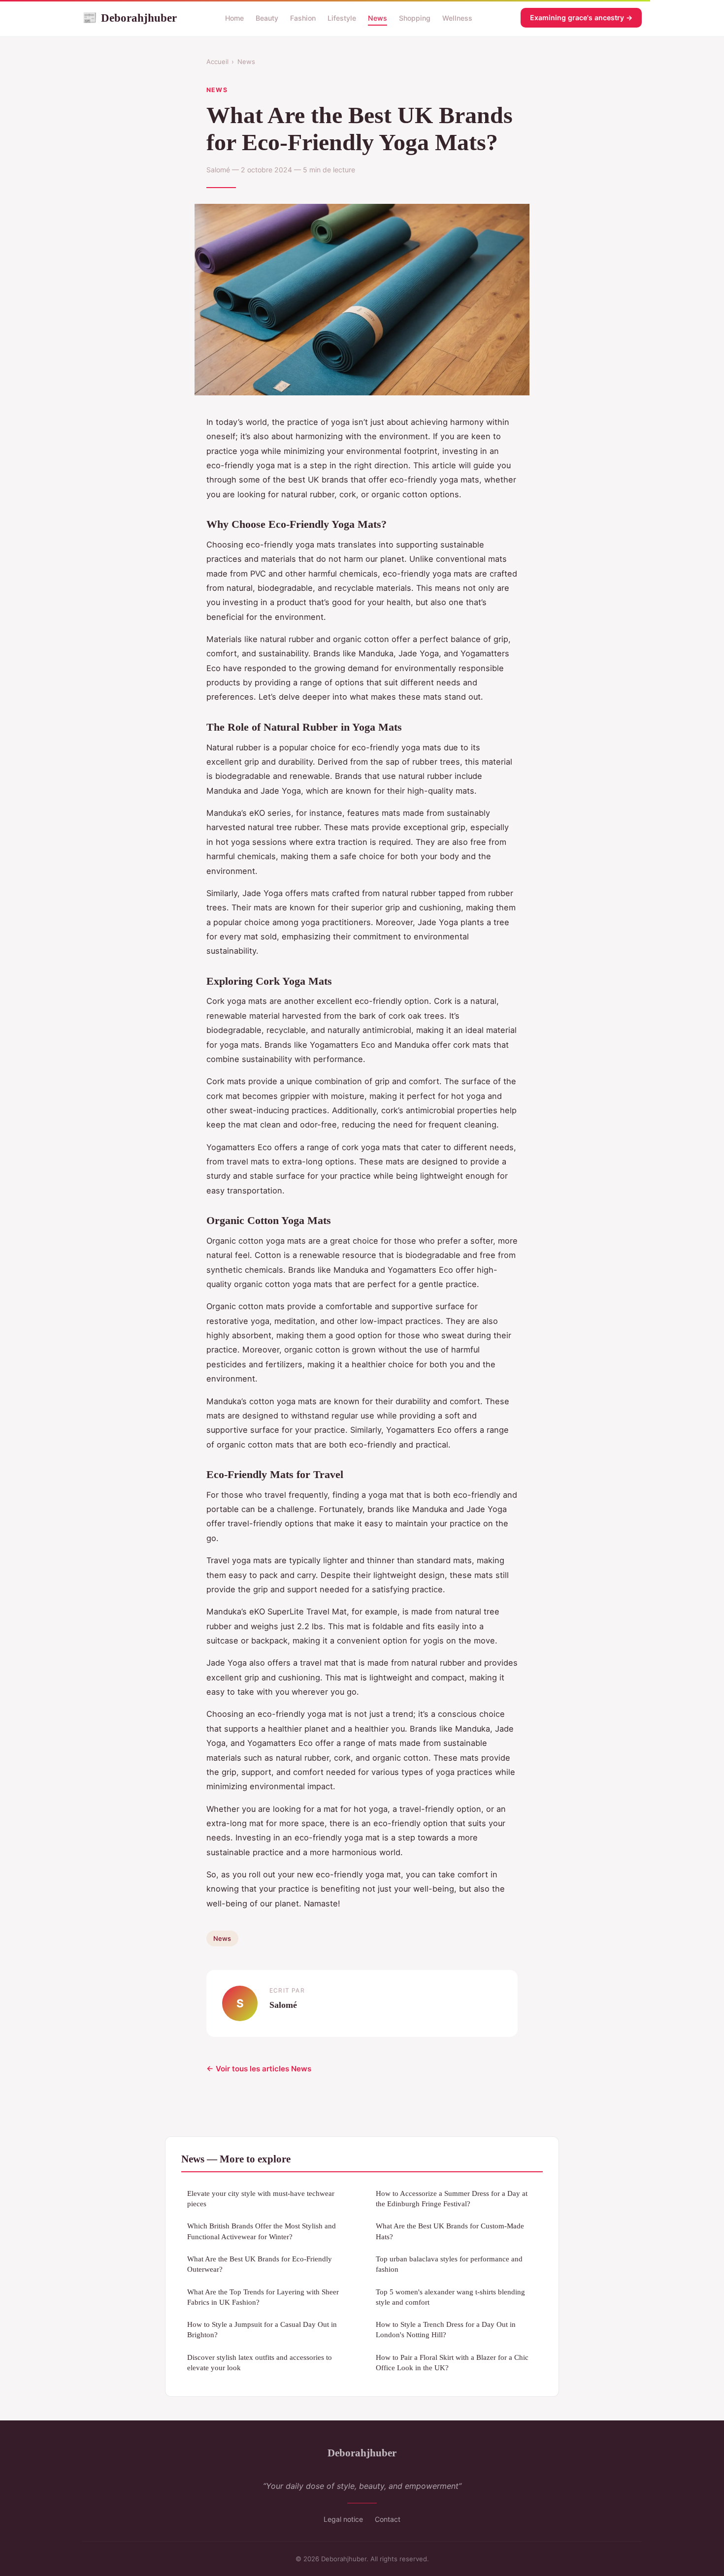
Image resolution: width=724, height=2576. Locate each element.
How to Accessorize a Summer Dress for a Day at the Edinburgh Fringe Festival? (452, 2198)
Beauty (267, 18)
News (378, 18)
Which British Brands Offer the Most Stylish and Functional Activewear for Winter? (262, 2231)
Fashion (303, 18)
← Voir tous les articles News (259, 2069)
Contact (388, 2519)
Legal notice (343, 2519)
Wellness (457, 18)
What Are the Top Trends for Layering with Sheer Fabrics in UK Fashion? (263, 2297)
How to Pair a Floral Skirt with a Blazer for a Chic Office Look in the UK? (452, 2362)
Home (234, 18)
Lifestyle (342, 18)
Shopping (415, 18)
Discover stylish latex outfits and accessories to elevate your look (260, 2362)
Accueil (217, 62)
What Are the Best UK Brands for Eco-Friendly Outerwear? (260, 2264)
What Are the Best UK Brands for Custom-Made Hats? (450, 2231)
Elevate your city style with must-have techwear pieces (261, 2198)
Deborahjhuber (130, 18)
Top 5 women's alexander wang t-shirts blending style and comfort (450, 2297)
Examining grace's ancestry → (581, 17)
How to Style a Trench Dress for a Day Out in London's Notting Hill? (446, 2329)
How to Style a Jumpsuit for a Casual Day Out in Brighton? (262, 2329)
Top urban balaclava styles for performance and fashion (449, 2264)
